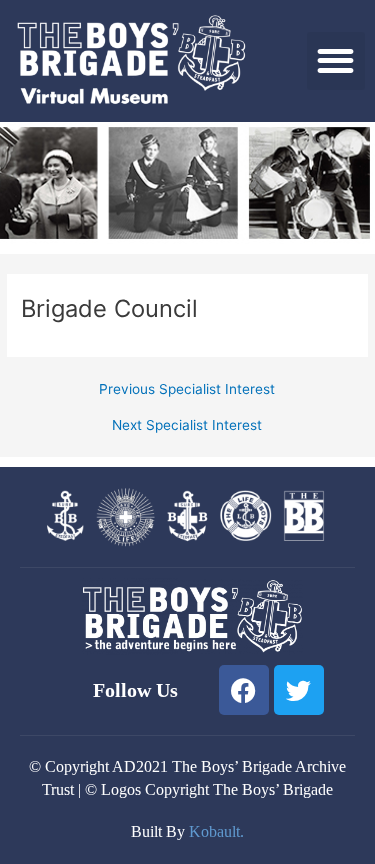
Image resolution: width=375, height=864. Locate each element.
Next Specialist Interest (187, 426)
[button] (336, 61)
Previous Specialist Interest (187, 390)
